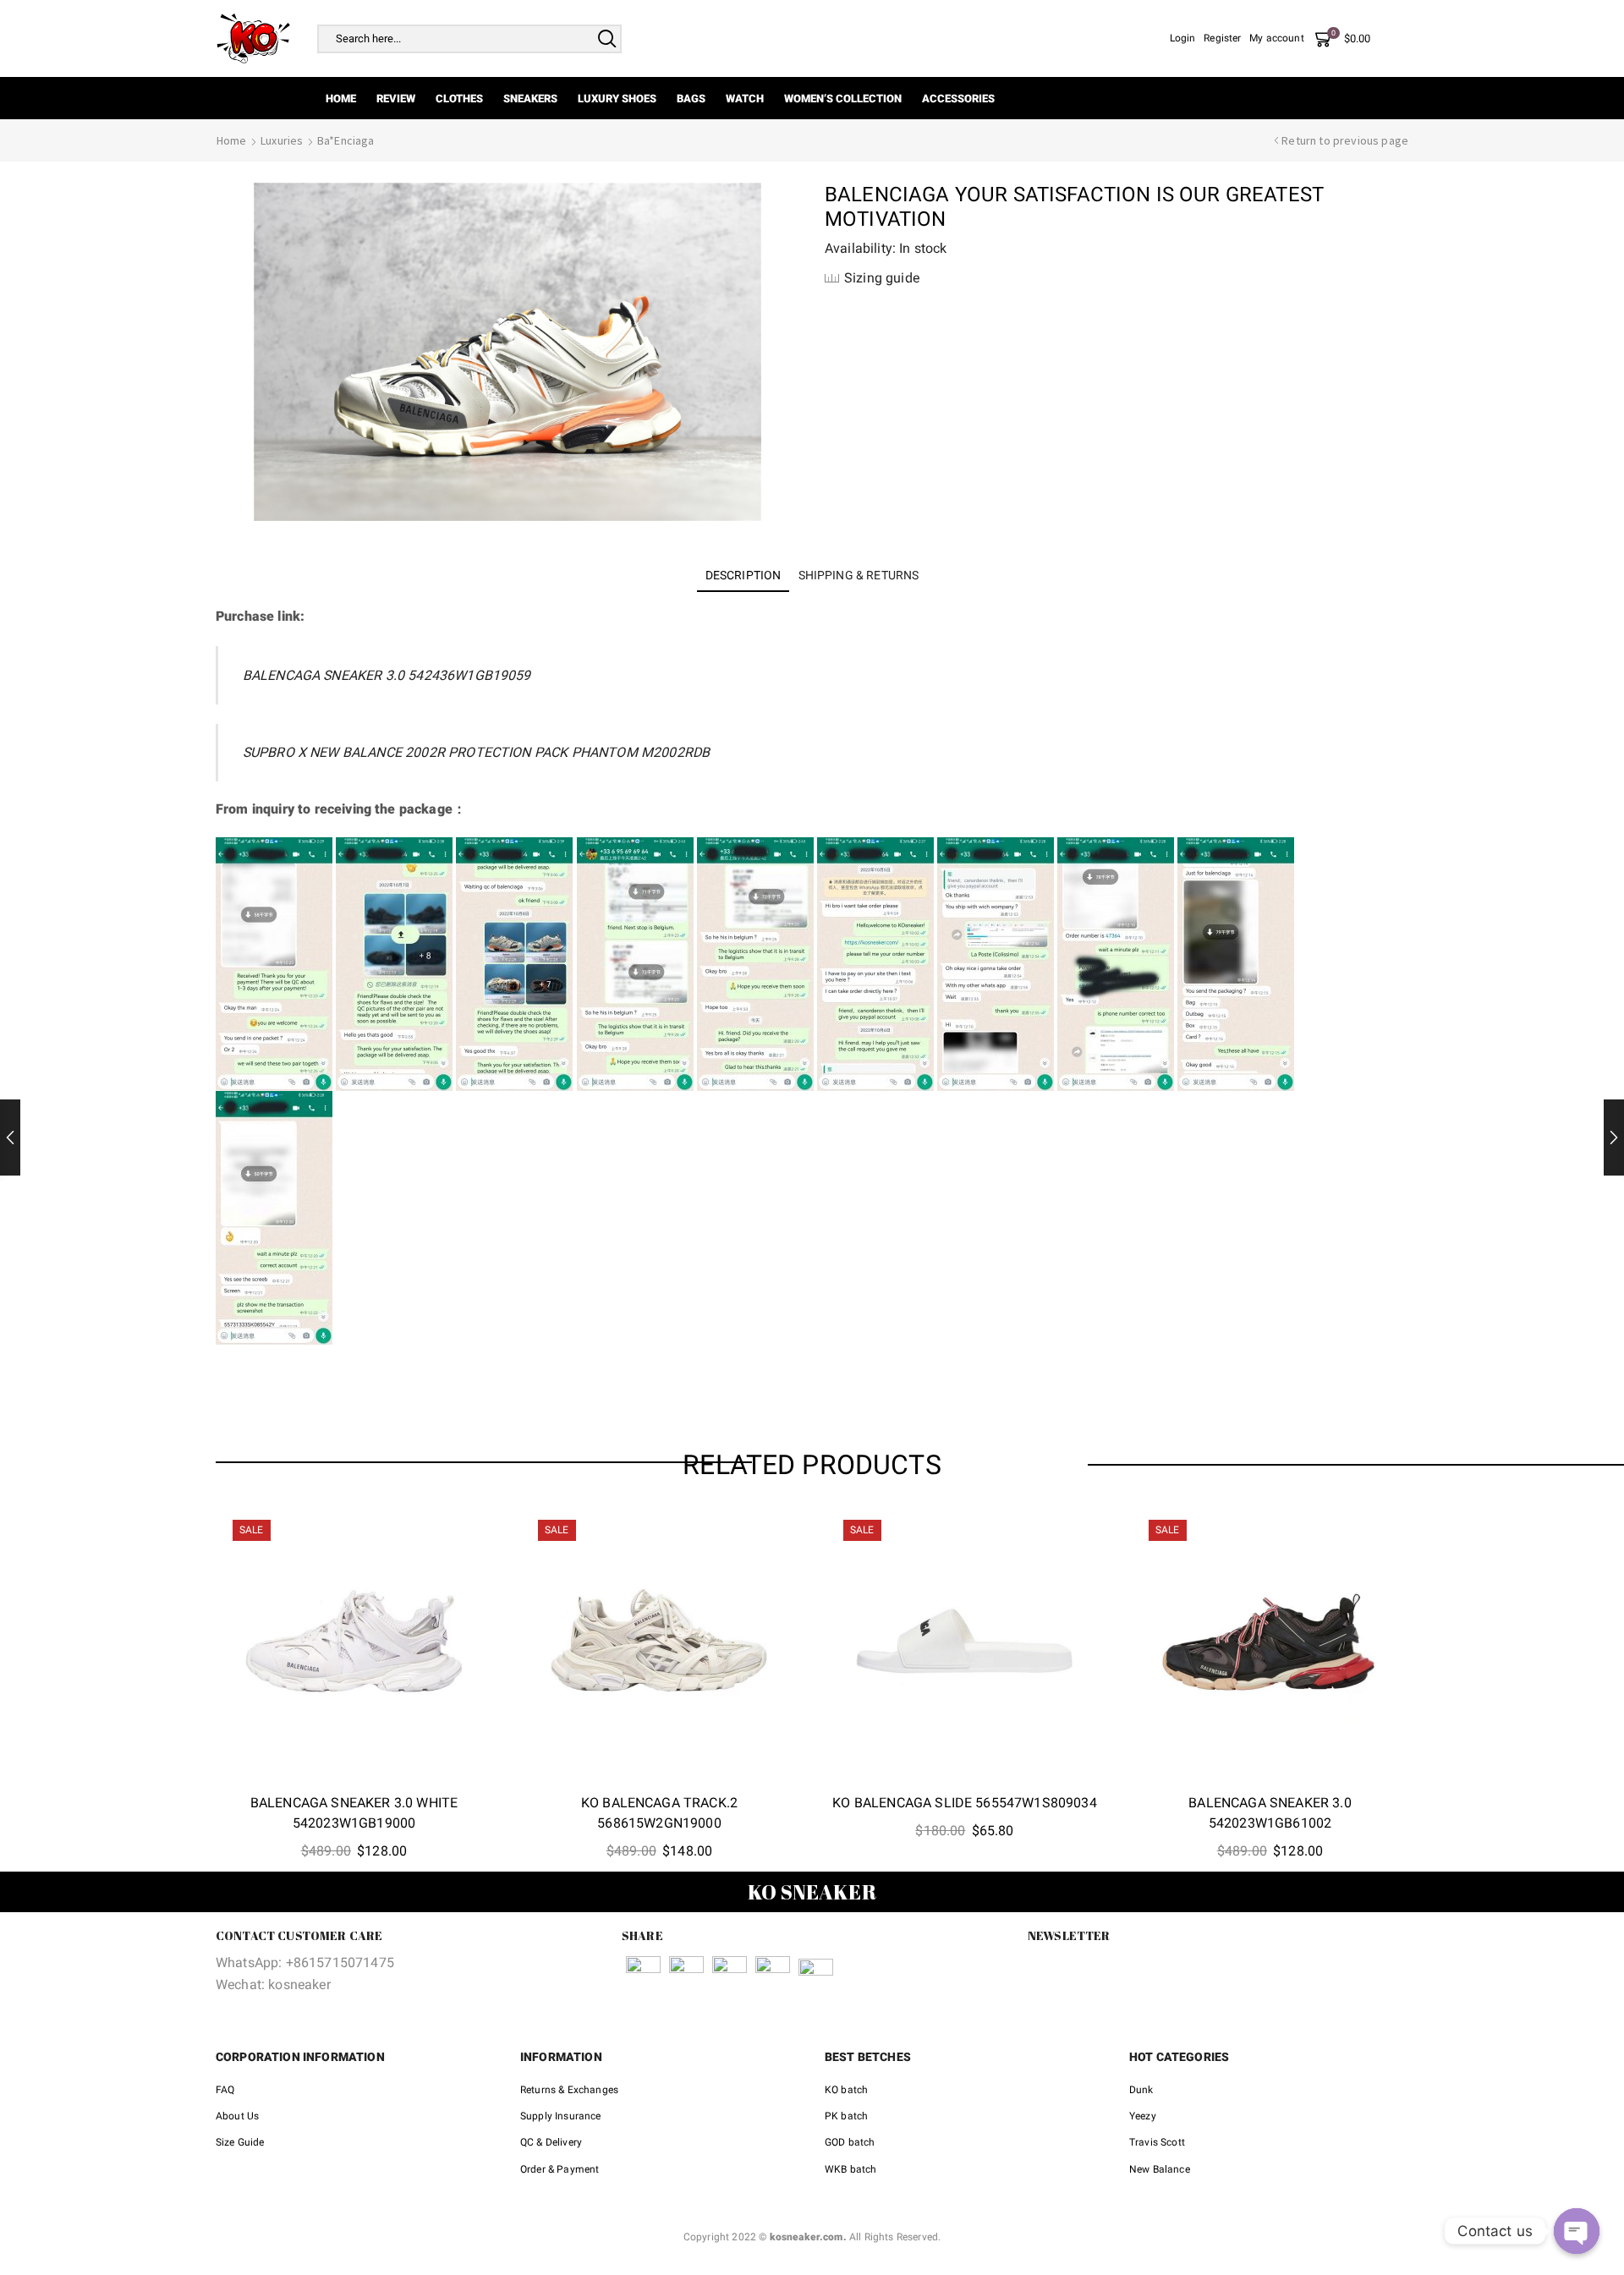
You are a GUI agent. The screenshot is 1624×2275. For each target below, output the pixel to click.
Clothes (459, 99)
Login (1183, 38)
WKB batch (850, 2169)
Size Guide (240, 2142)
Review (396, 99)
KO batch (846, 2090)
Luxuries (282, 140)
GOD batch (850, 2142)
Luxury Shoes (617, 99)
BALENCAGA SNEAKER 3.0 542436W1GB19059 (387, 675)
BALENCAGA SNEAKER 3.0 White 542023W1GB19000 (354, 1813)
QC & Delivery (551, 2142)
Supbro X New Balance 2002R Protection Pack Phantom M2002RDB (476, 752)
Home (341, 99)
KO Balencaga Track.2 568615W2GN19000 (659, 1813)
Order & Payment (560, 2169)
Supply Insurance (561, 2116)
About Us (237, 2116)
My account (1277, 38)
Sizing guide (882, 278)
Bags (691, 99)
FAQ (225, 2090)
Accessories (958, 99)
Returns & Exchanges (569, 2090)
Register (1222, 38)
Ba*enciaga (346, 140)
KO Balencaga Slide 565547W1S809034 (964, 1803)
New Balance (1160, 2169)
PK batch (846, 2116)
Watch (745, 99)
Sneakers (530, 99)
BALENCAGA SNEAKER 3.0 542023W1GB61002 (1270, 1813)
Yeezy (1143, 2116)
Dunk (1141, 2090)
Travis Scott (1157, 2142)
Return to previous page (1345, 140)
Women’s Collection (843, 99)
